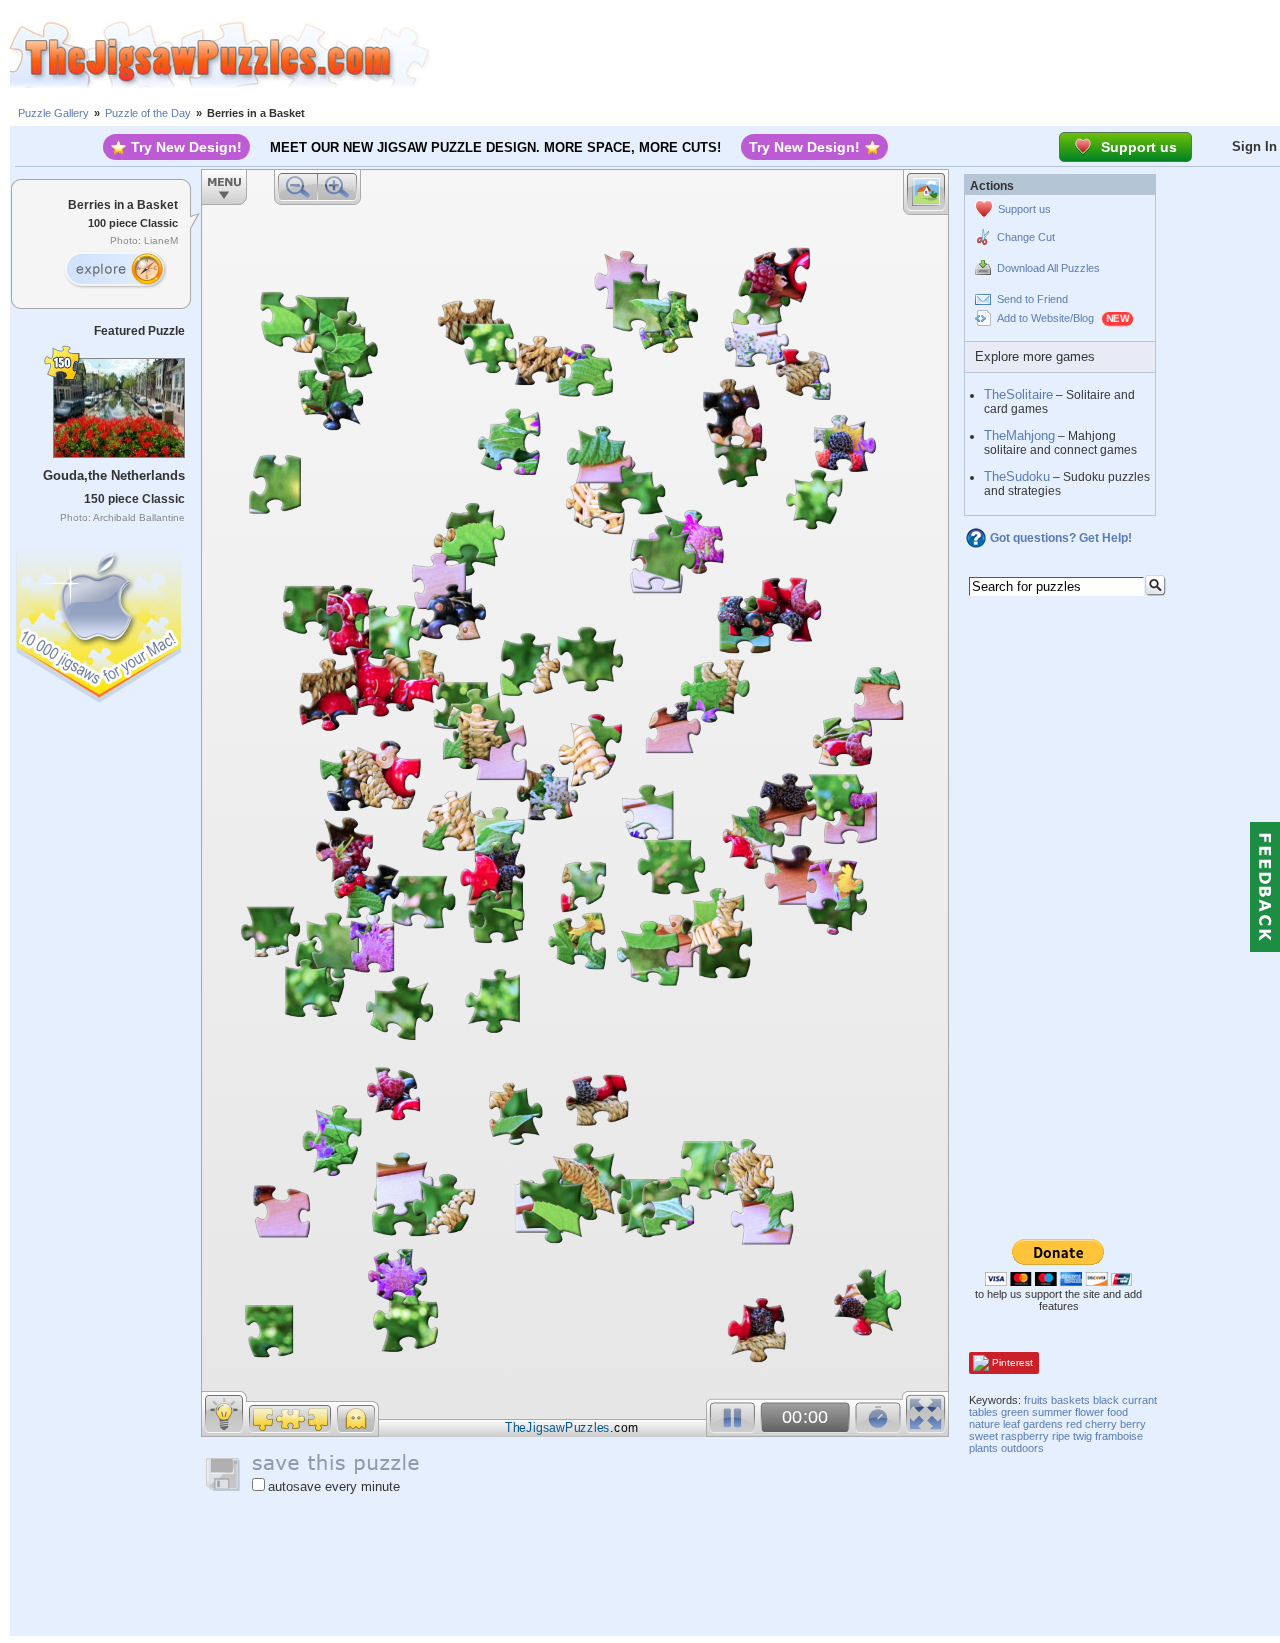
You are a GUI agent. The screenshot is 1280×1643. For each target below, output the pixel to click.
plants (983, 1448)
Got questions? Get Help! (1061, 538)
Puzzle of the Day (148, 113)
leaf (1011, 1424)
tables (983, 1412)
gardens (1043, 1424)
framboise (1119, 1436)
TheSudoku (1017, 476)
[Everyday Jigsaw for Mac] (100, 621)
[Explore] (115, 270)
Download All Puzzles (1048, 268)
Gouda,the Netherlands (114, 475)
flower (1089, 1412)
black (1106, 1400)
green (1015, 1412)
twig (1082, 1436)
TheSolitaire (1018, 394)
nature (984, 1424)
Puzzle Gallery (53, 113)
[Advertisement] (855, 55)
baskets (1070, 1400)
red (1074, 1424)
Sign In (1254, 146)
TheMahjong (1019, 435)
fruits (1036, 1400)
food (1117, 1412)
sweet (983, 1436)
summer (1052, 1412)
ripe (1061, 1436)
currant (1139, 1400)
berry (1133, 1424)
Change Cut (1026, 237)
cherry (1101, 1424)
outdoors (1022, 1448)
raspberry (1025, 1436)
